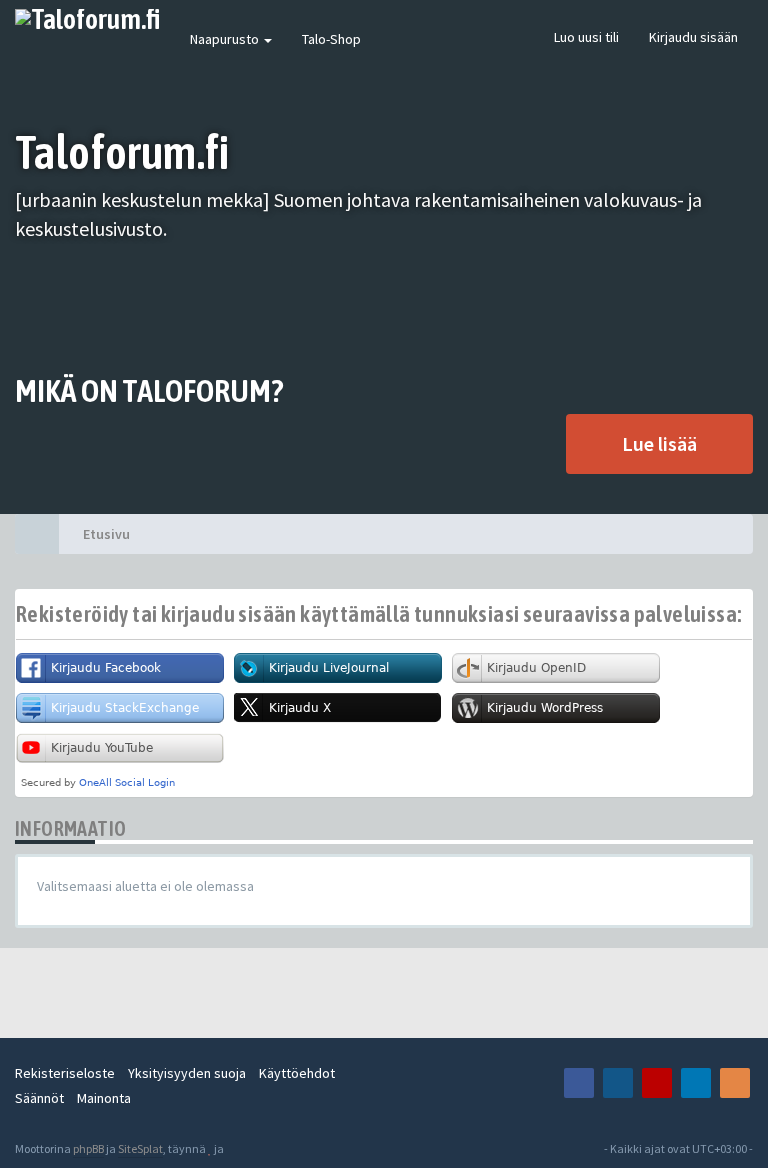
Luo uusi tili (586, 37)
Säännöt (39, 1098)
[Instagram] (618, 1083)
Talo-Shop (331, 39)
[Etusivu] (37, 534)
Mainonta (104, 1098)
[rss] (735, 1083)
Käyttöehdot (297, 1073)
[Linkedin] (696, 1083)
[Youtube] (657, 1083)
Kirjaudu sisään (693, 37)
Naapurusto (226, 39)
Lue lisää (659, 443)
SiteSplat (140, 1148)
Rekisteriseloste (65, 1073)
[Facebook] (579, 1083)
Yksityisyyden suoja (187, 1073)
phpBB (88, 1148)
